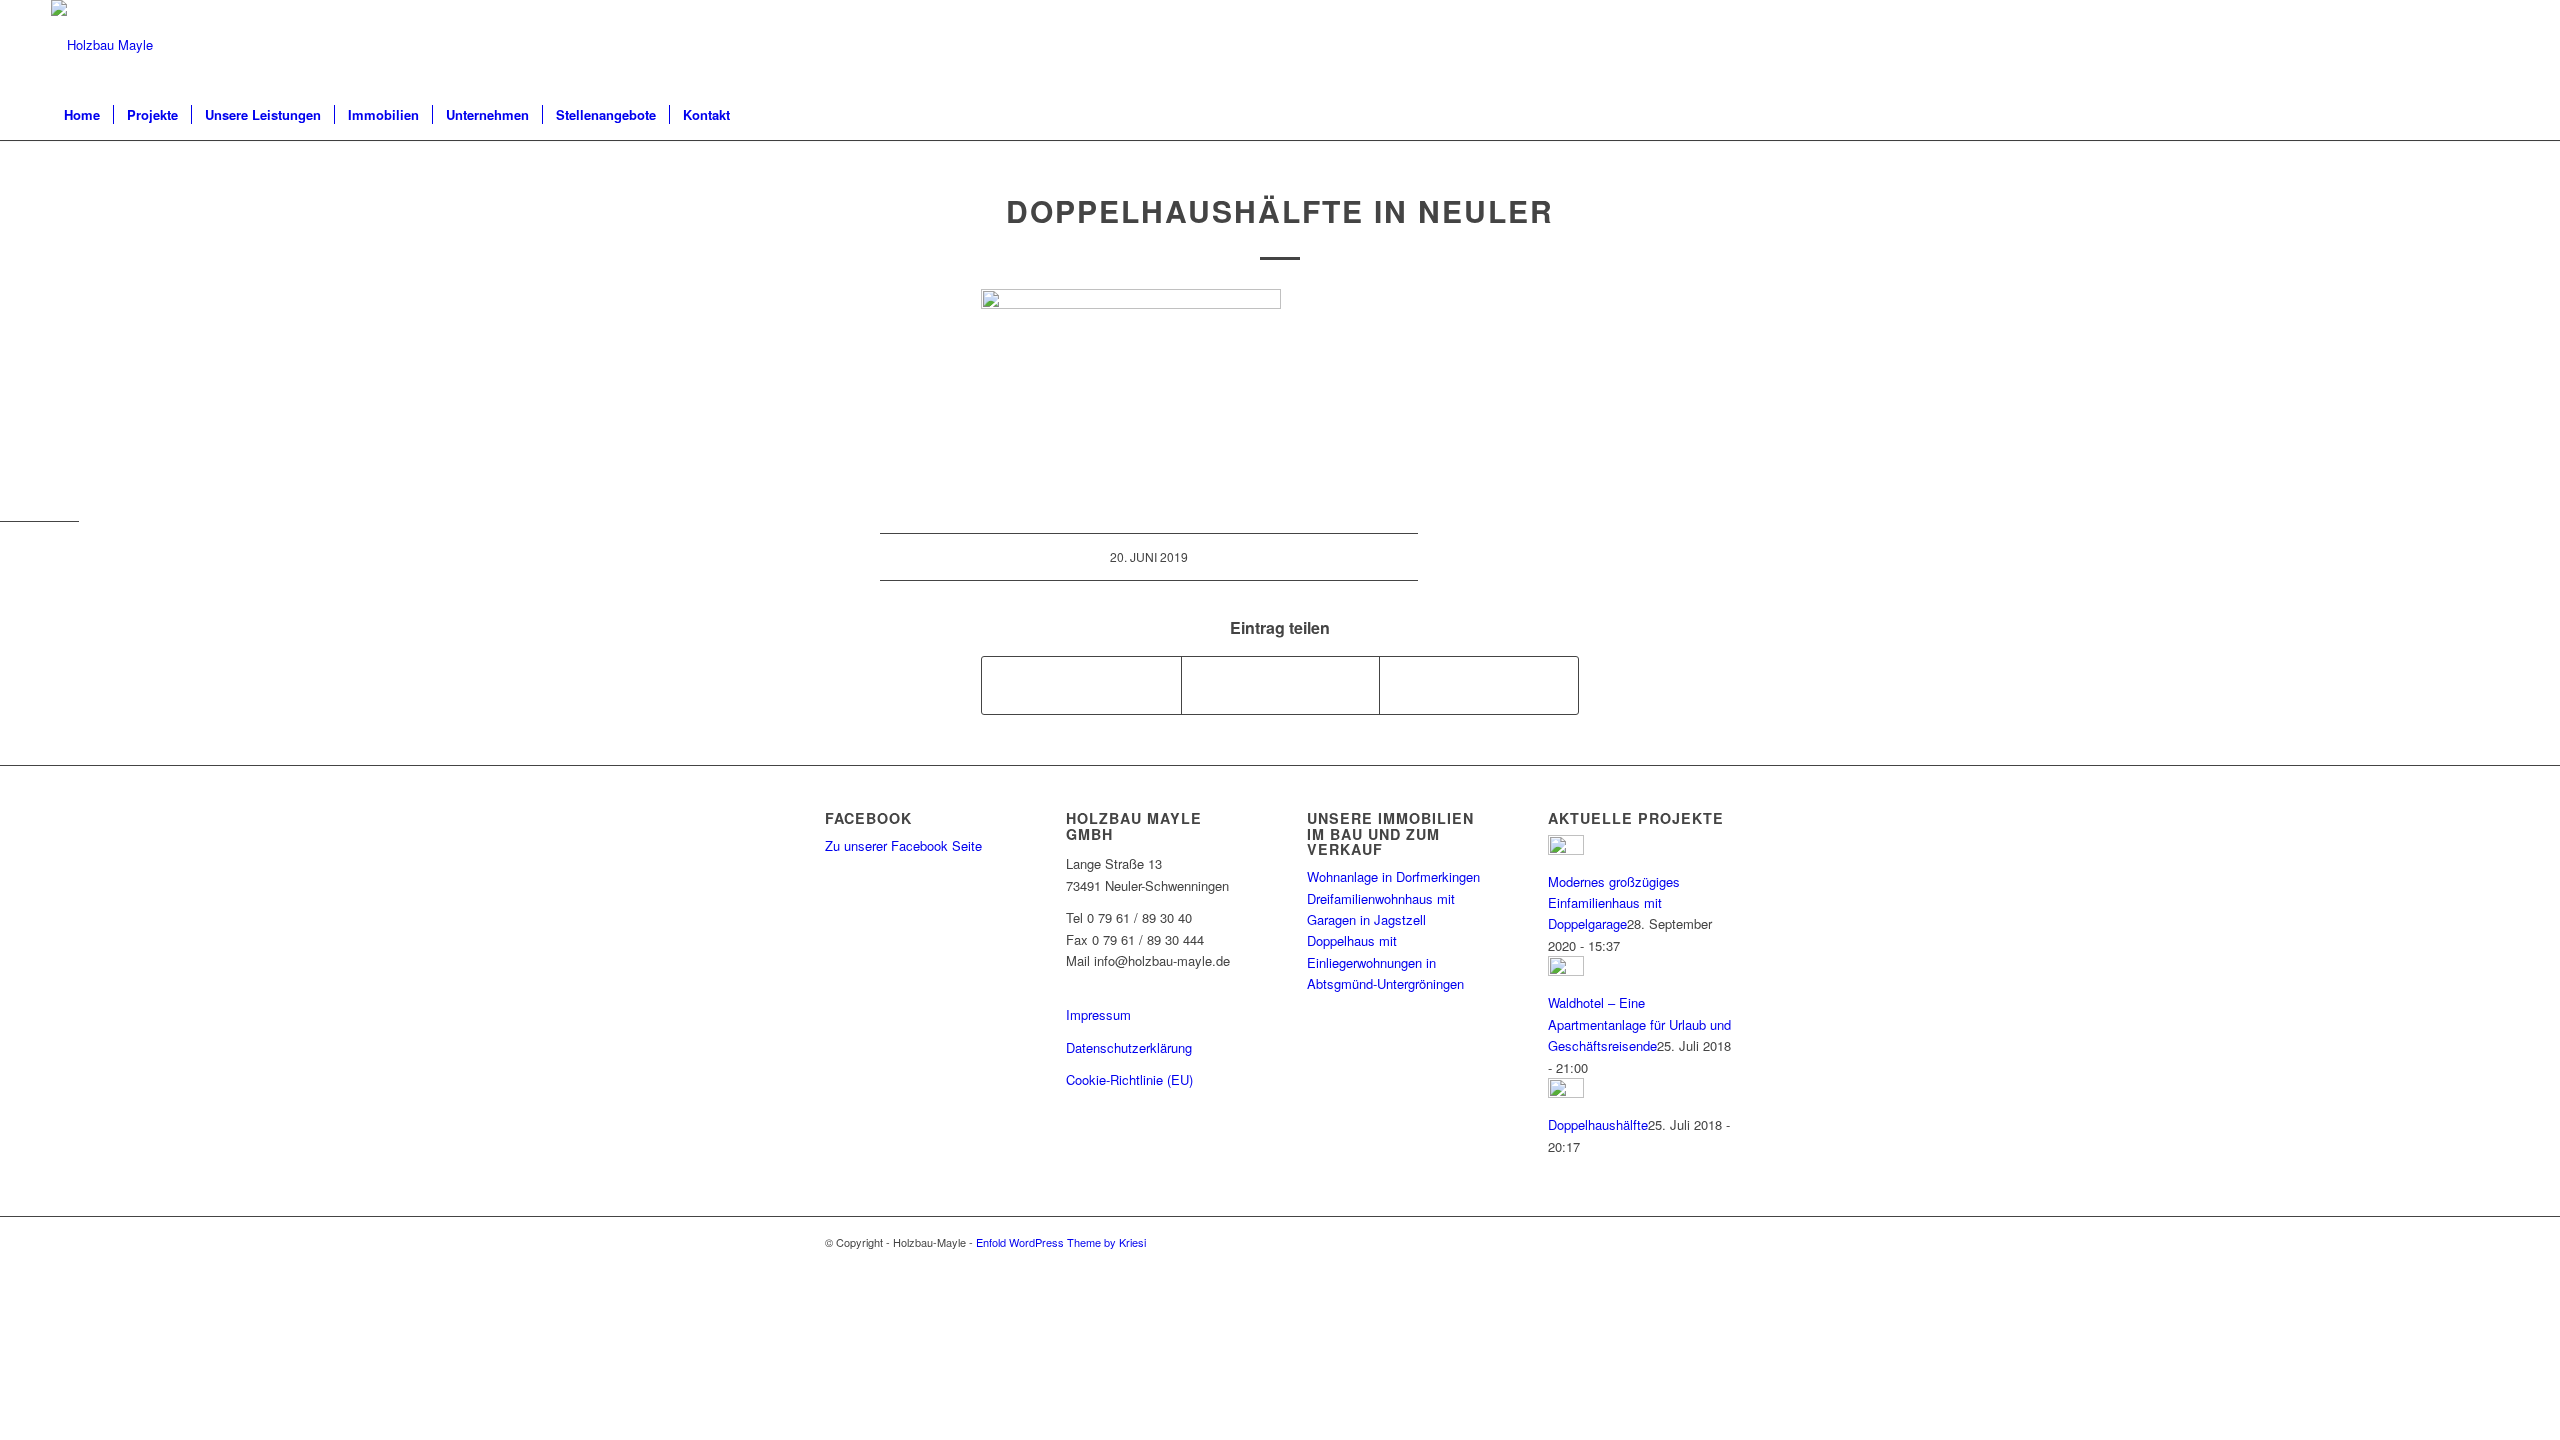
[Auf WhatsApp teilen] (1281, 685)
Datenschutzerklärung (1129, 1047)
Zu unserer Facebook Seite (903, 845)
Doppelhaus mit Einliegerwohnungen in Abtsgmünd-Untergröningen (1385, 962)
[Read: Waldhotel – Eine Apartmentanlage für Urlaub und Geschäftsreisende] (1566, 970)
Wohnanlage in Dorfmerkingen (1393, 876)
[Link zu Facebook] (2494, 45)
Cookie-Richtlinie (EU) (1129, 1079)
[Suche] (2496, 115)
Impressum (1098, 1014)
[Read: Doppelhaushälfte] (1566, 1092)
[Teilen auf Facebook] (1081, 685)
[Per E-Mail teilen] (1479, 685)
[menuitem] (82, 115)
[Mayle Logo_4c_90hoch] (102, 45)
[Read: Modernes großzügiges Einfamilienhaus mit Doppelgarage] (1566, 849)
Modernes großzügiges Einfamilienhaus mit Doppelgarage (1614, 903)
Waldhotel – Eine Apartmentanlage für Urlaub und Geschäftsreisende (1639, 1024)
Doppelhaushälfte (1598, 1124)
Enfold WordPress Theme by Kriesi (1061, 1242)
